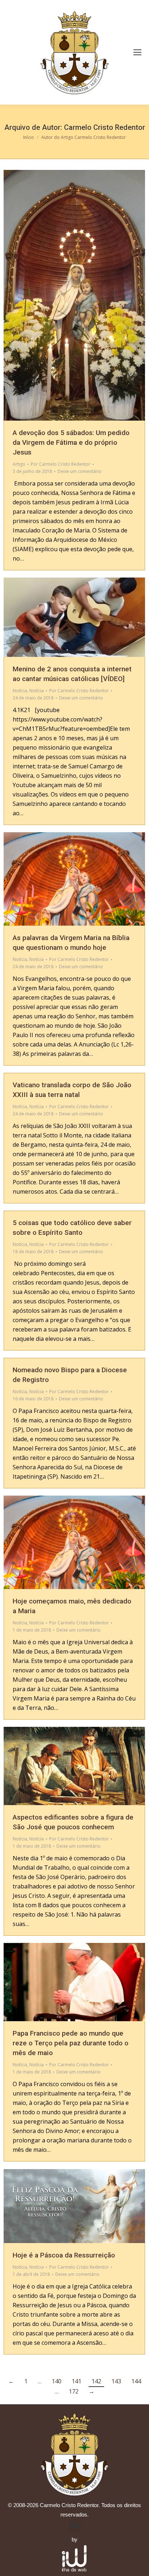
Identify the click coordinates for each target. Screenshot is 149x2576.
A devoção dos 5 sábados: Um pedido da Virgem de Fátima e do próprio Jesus (71, 442)
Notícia (20, 691)
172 (74, 2391)
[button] (75, 2525)
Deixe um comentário (80, 471)
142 (96, 2381)
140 (57, 2381)
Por (61, 464)
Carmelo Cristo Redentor (105, 127)
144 (136, 2381)
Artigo (19, 464)
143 (116, 2381)
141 (76, 2381)
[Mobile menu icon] (137, 52)
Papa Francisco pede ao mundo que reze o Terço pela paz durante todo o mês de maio (71, 2043)
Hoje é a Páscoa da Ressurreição (64, 2255)
